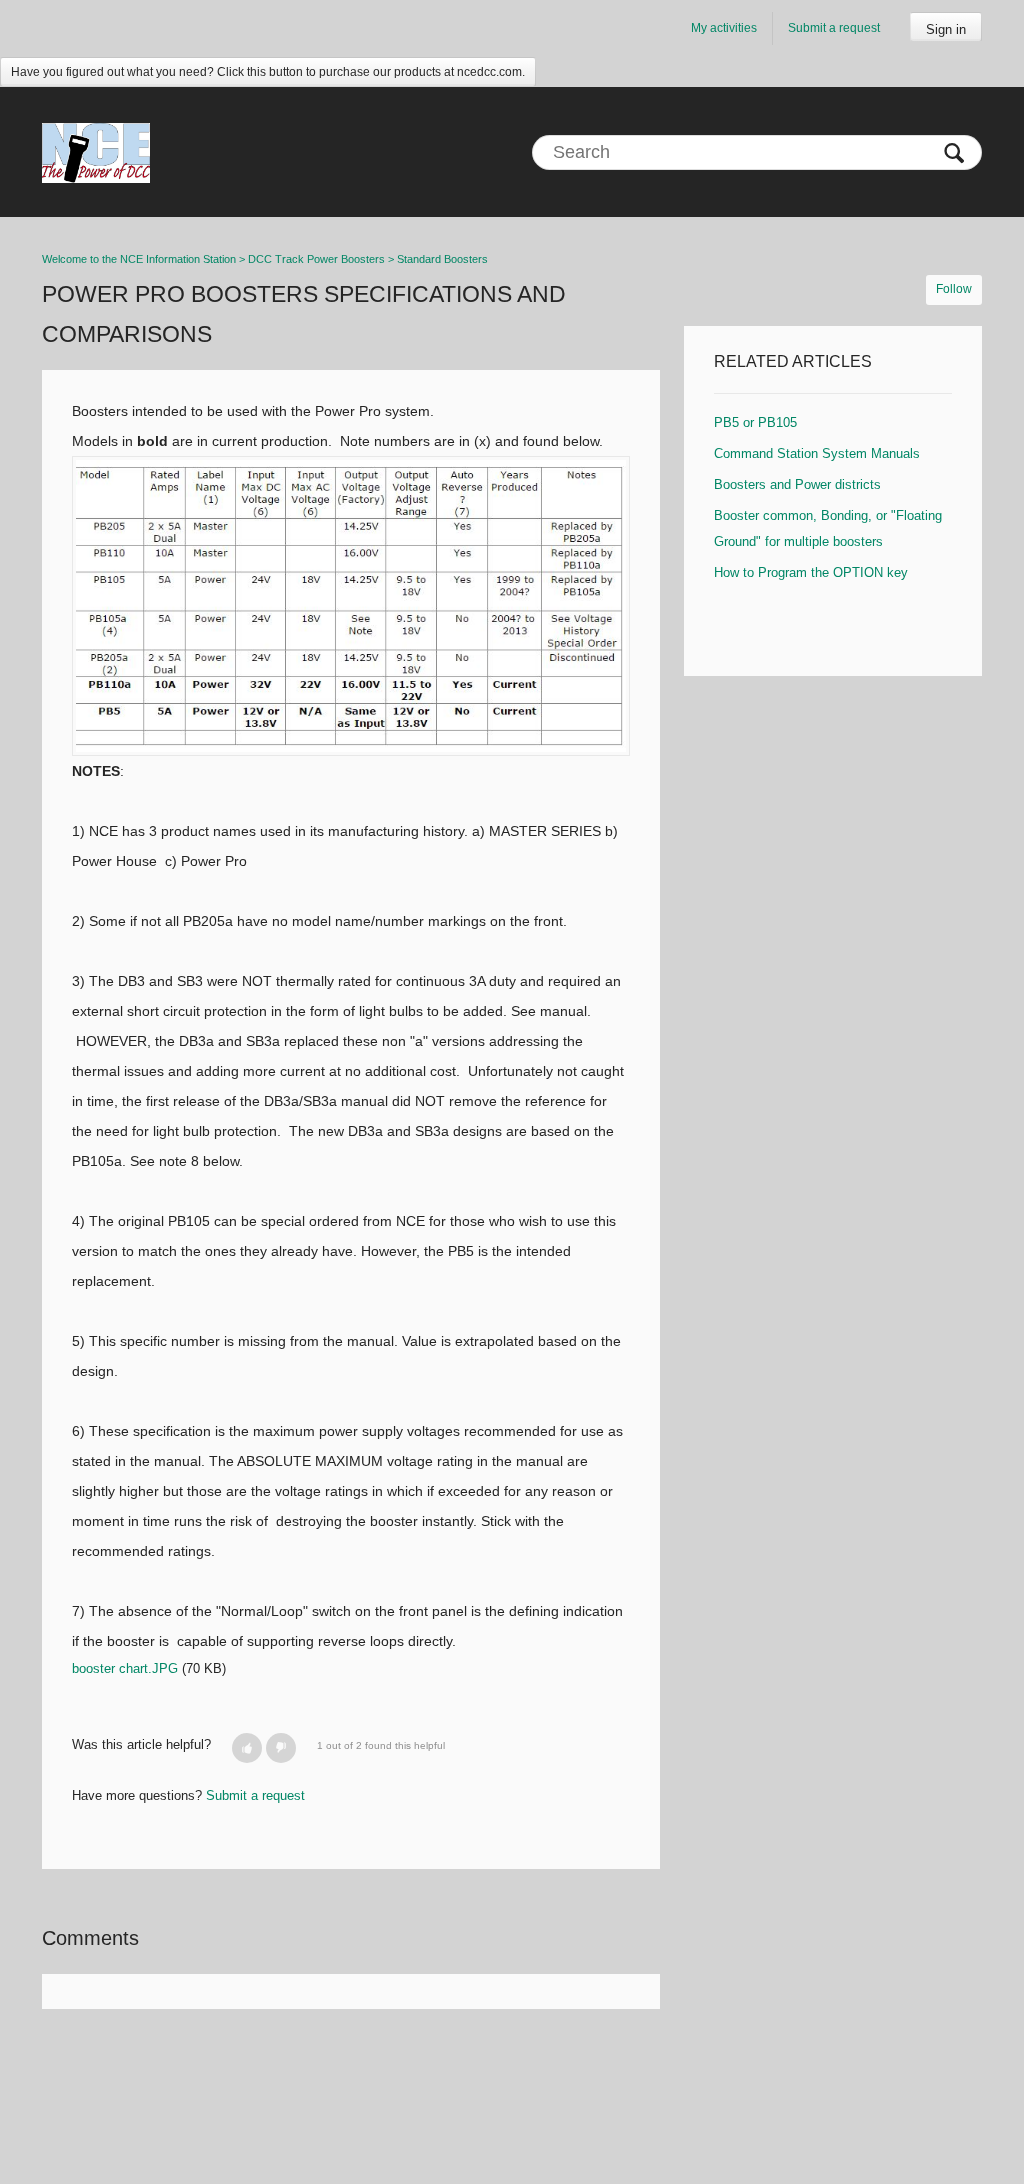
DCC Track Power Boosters (316, 259)
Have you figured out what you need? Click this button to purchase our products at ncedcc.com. (268, 72)
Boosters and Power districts (797, 484)
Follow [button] (954, 289)
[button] (247, 1748)
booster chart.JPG (125, 1668)
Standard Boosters (442, 259)
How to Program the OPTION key (811, 572)
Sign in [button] (946, 29)
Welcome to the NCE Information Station (139, 259)
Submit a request (834, 28)
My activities (724, 28)
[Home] (96, 152)
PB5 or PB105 (755, 422)
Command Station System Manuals (817, 453)
